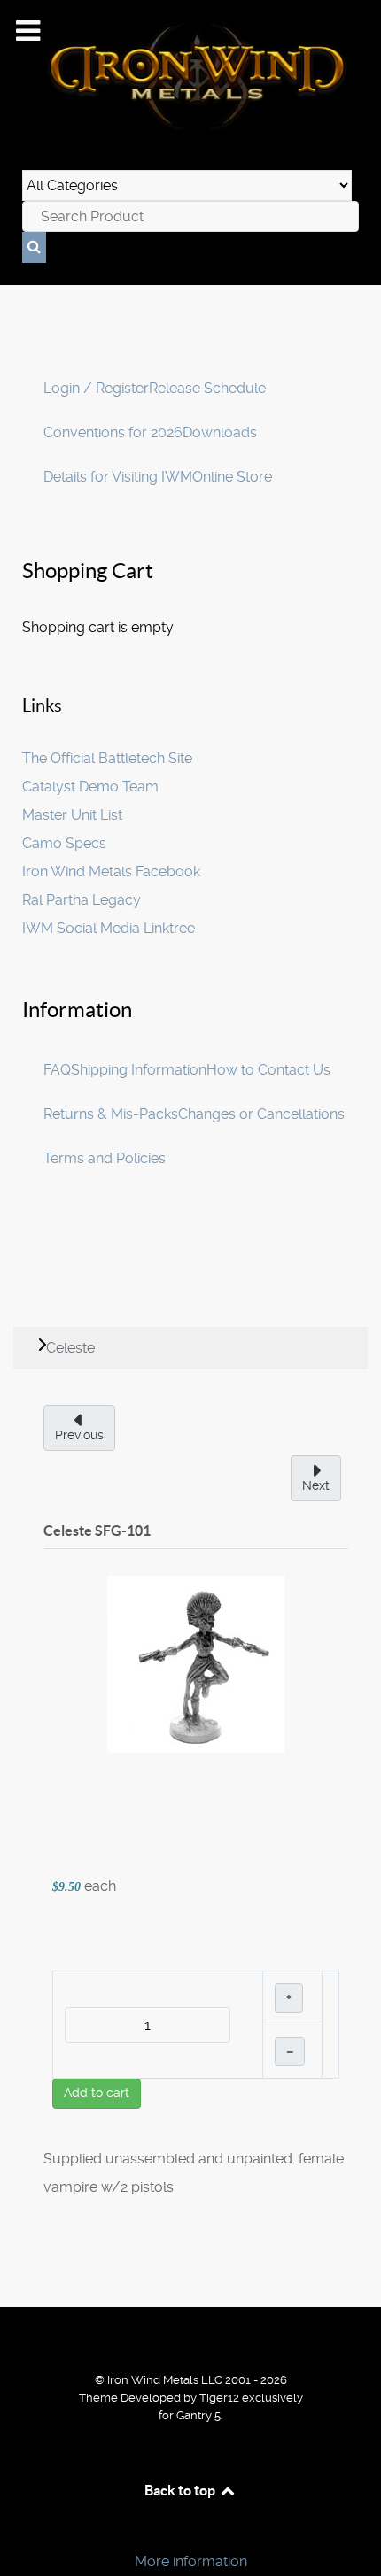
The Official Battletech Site (107, 758)
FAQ (57, 1070)
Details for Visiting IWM (118, 477)
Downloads (220, 432)
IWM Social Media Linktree (109, 928)
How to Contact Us (268, 1070)
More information (191, 2561)
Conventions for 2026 (113, 432)
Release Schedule (207, 388)
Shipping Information (139, 1070)
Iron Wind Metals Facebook (111, 872)
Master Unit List (72, 815)
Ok (19, 2531)
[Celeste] (196, 1663)
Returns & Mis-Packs (111, 1114)
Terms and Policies (105, 1158)
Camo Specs (64, 843)
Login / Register (96, 388)
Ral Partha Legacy (82, 900)
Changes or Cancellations (261, 1114)
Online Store (232, 477)
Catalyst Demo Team (90, 787)
